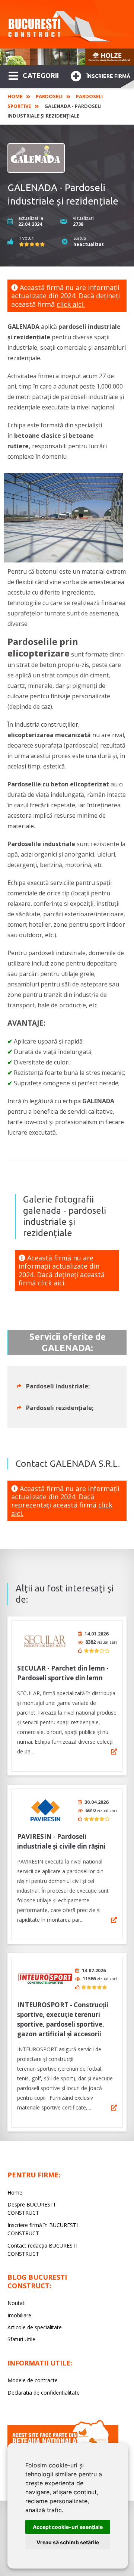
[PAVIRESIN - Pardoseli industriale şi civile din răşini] (45, 1810)
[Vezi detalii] (114, 1752)
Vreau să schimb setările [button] (68, 2542)
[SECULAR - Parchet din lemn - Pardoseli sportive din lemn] (45, 1642)
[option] (67, 57)
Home (15, 96)
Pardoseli (49, 96)
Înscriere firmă (108, 76)
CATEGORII (41, 75)
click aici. (71, 304)
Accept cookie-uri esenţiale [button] (68, 2527)
